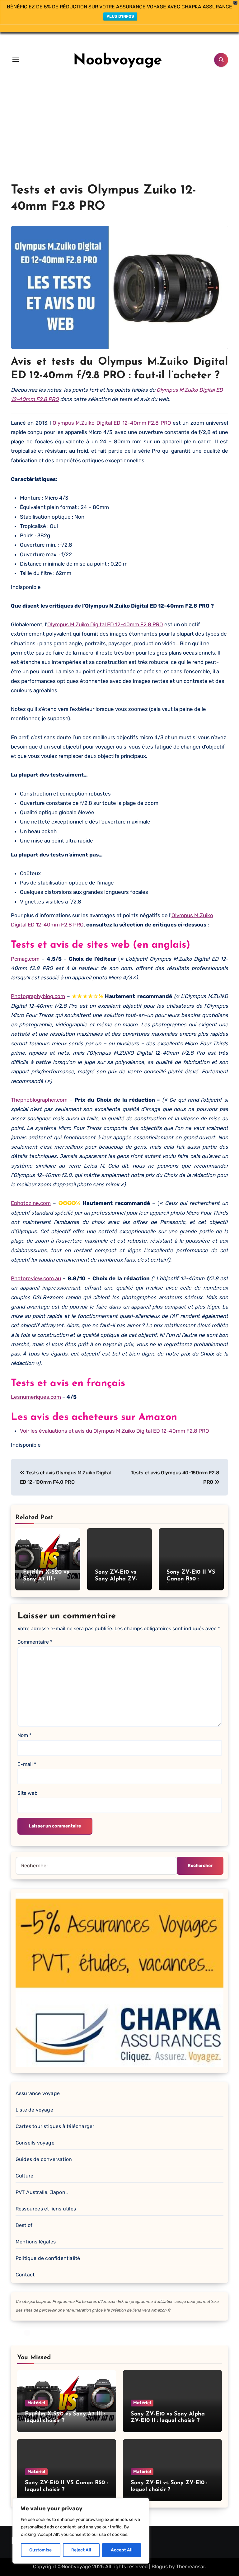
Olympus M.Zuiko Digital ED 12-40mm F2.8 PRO (112, 423)
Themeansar (190, 2567)
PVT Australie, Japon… (42, 2192)
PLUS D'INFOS (120, 16)
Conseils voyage (35, 2143)
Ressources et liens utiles (46, 2209)
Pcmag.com (25, 959)
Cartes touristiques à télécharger (55, 2126)
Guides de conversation (44, 2159)
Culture (24, 2176)
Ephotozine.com (31, 1203)
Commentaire (35, 1642)
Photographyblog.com (38, 996)
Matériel (36, 2403)
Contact (25, 2275)
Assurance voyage (38, 2093)
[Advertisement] (119, 136)
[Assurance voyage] (119, 1980)
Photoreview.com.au (36, 1278)
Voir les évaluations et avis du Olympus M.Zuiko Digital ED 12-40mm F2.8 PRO (115, 1431)
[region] (81, 2531)
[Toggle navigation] (16, 60)
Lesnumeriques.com (36, 1397)
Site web (28, 1793)
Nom (24, 1735)
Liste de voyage (34, 2110)
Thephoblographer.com (39, 1100)
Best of (24, 2225)
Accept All (122, 2550)
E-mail (27, 1764)
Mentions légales (36, 2242)
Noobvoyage (118, 61)
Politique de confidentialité (48, 2258)
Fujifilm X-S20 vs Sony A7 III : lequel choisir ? (46, 1579)
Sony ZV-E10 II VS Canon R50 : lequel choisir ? (191, 1579)
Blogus (160, 2567)
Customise (40, 2550)
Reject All (81, 2550)
